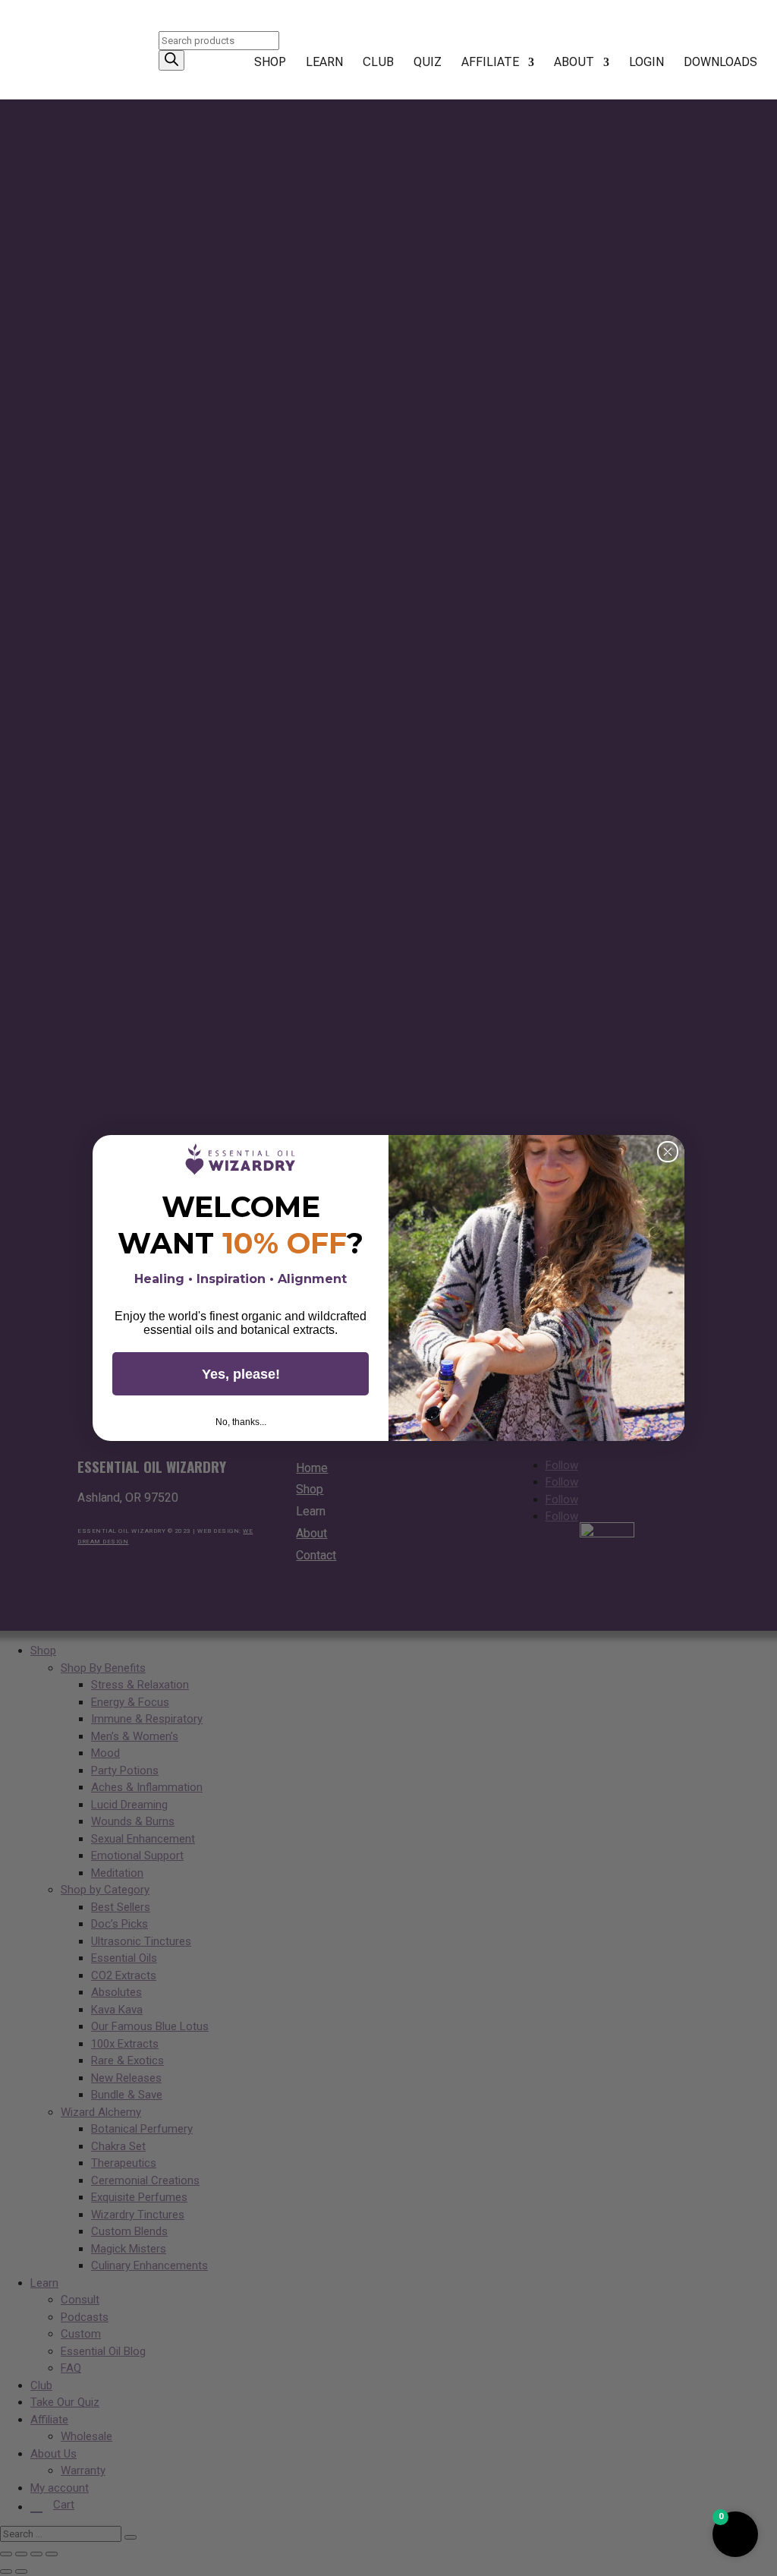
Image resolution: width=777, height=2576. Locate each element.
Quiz (428, 63)
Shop (270, 63)
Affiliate (490, 63)
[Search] (171, 60)
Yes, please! (241, 1374)
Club (378, 63)
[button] (735, 2534)
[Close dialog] (668, 1152)
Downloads (720, 63)
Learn (324, 63)
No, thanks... (241, 1422)
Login (646, 63)
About (574, 63)
